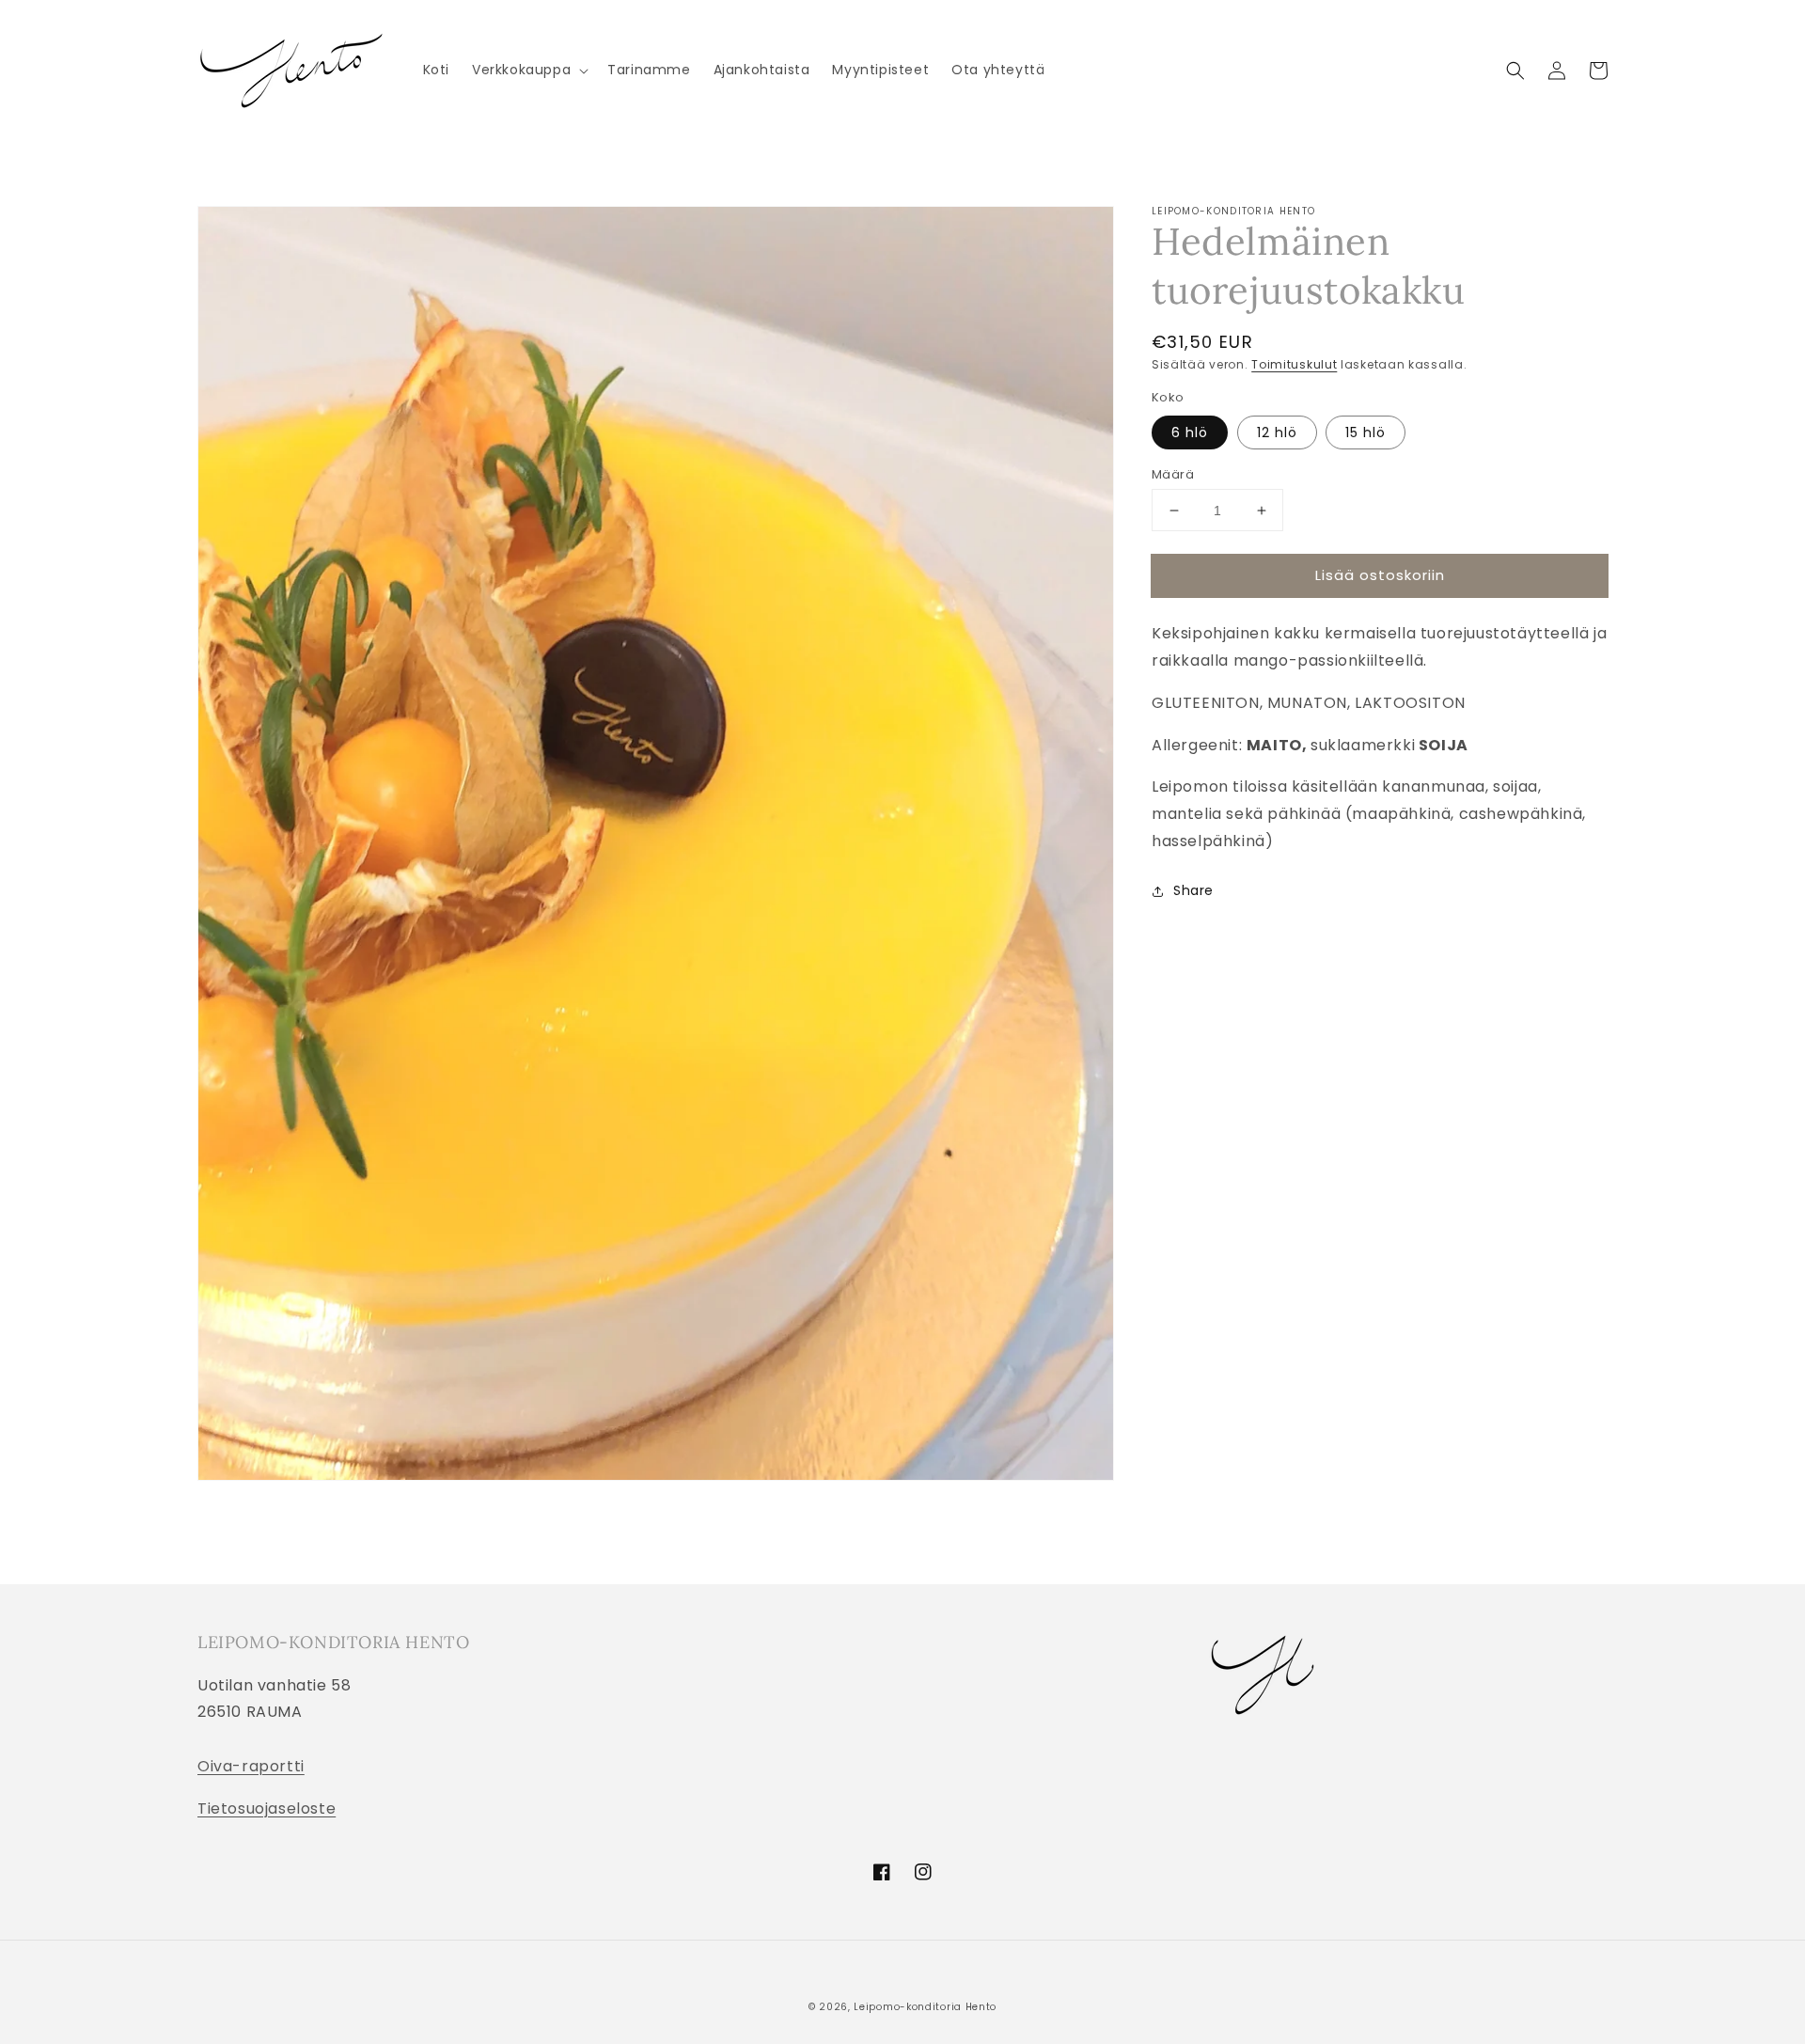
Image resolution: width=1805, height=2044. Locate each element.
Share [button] (1193, 890)
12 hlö (1277, 432)
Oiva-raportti (251, 1766)
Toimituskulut (1294, 364)
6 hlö (1190, 432)
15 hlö (1366, 432)
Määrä (1173, 474)
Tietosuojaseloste (267, 1808)
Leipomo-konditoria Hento (925, 2007)
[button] (528, 70)
